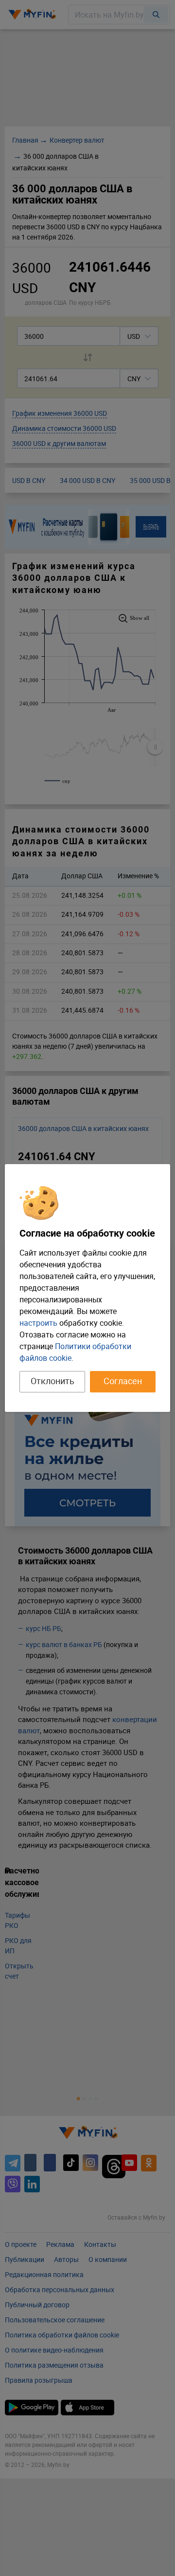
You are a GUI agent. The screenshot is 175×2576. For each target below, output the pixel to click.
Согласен (123, 1381)
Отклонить (52, 1381)
